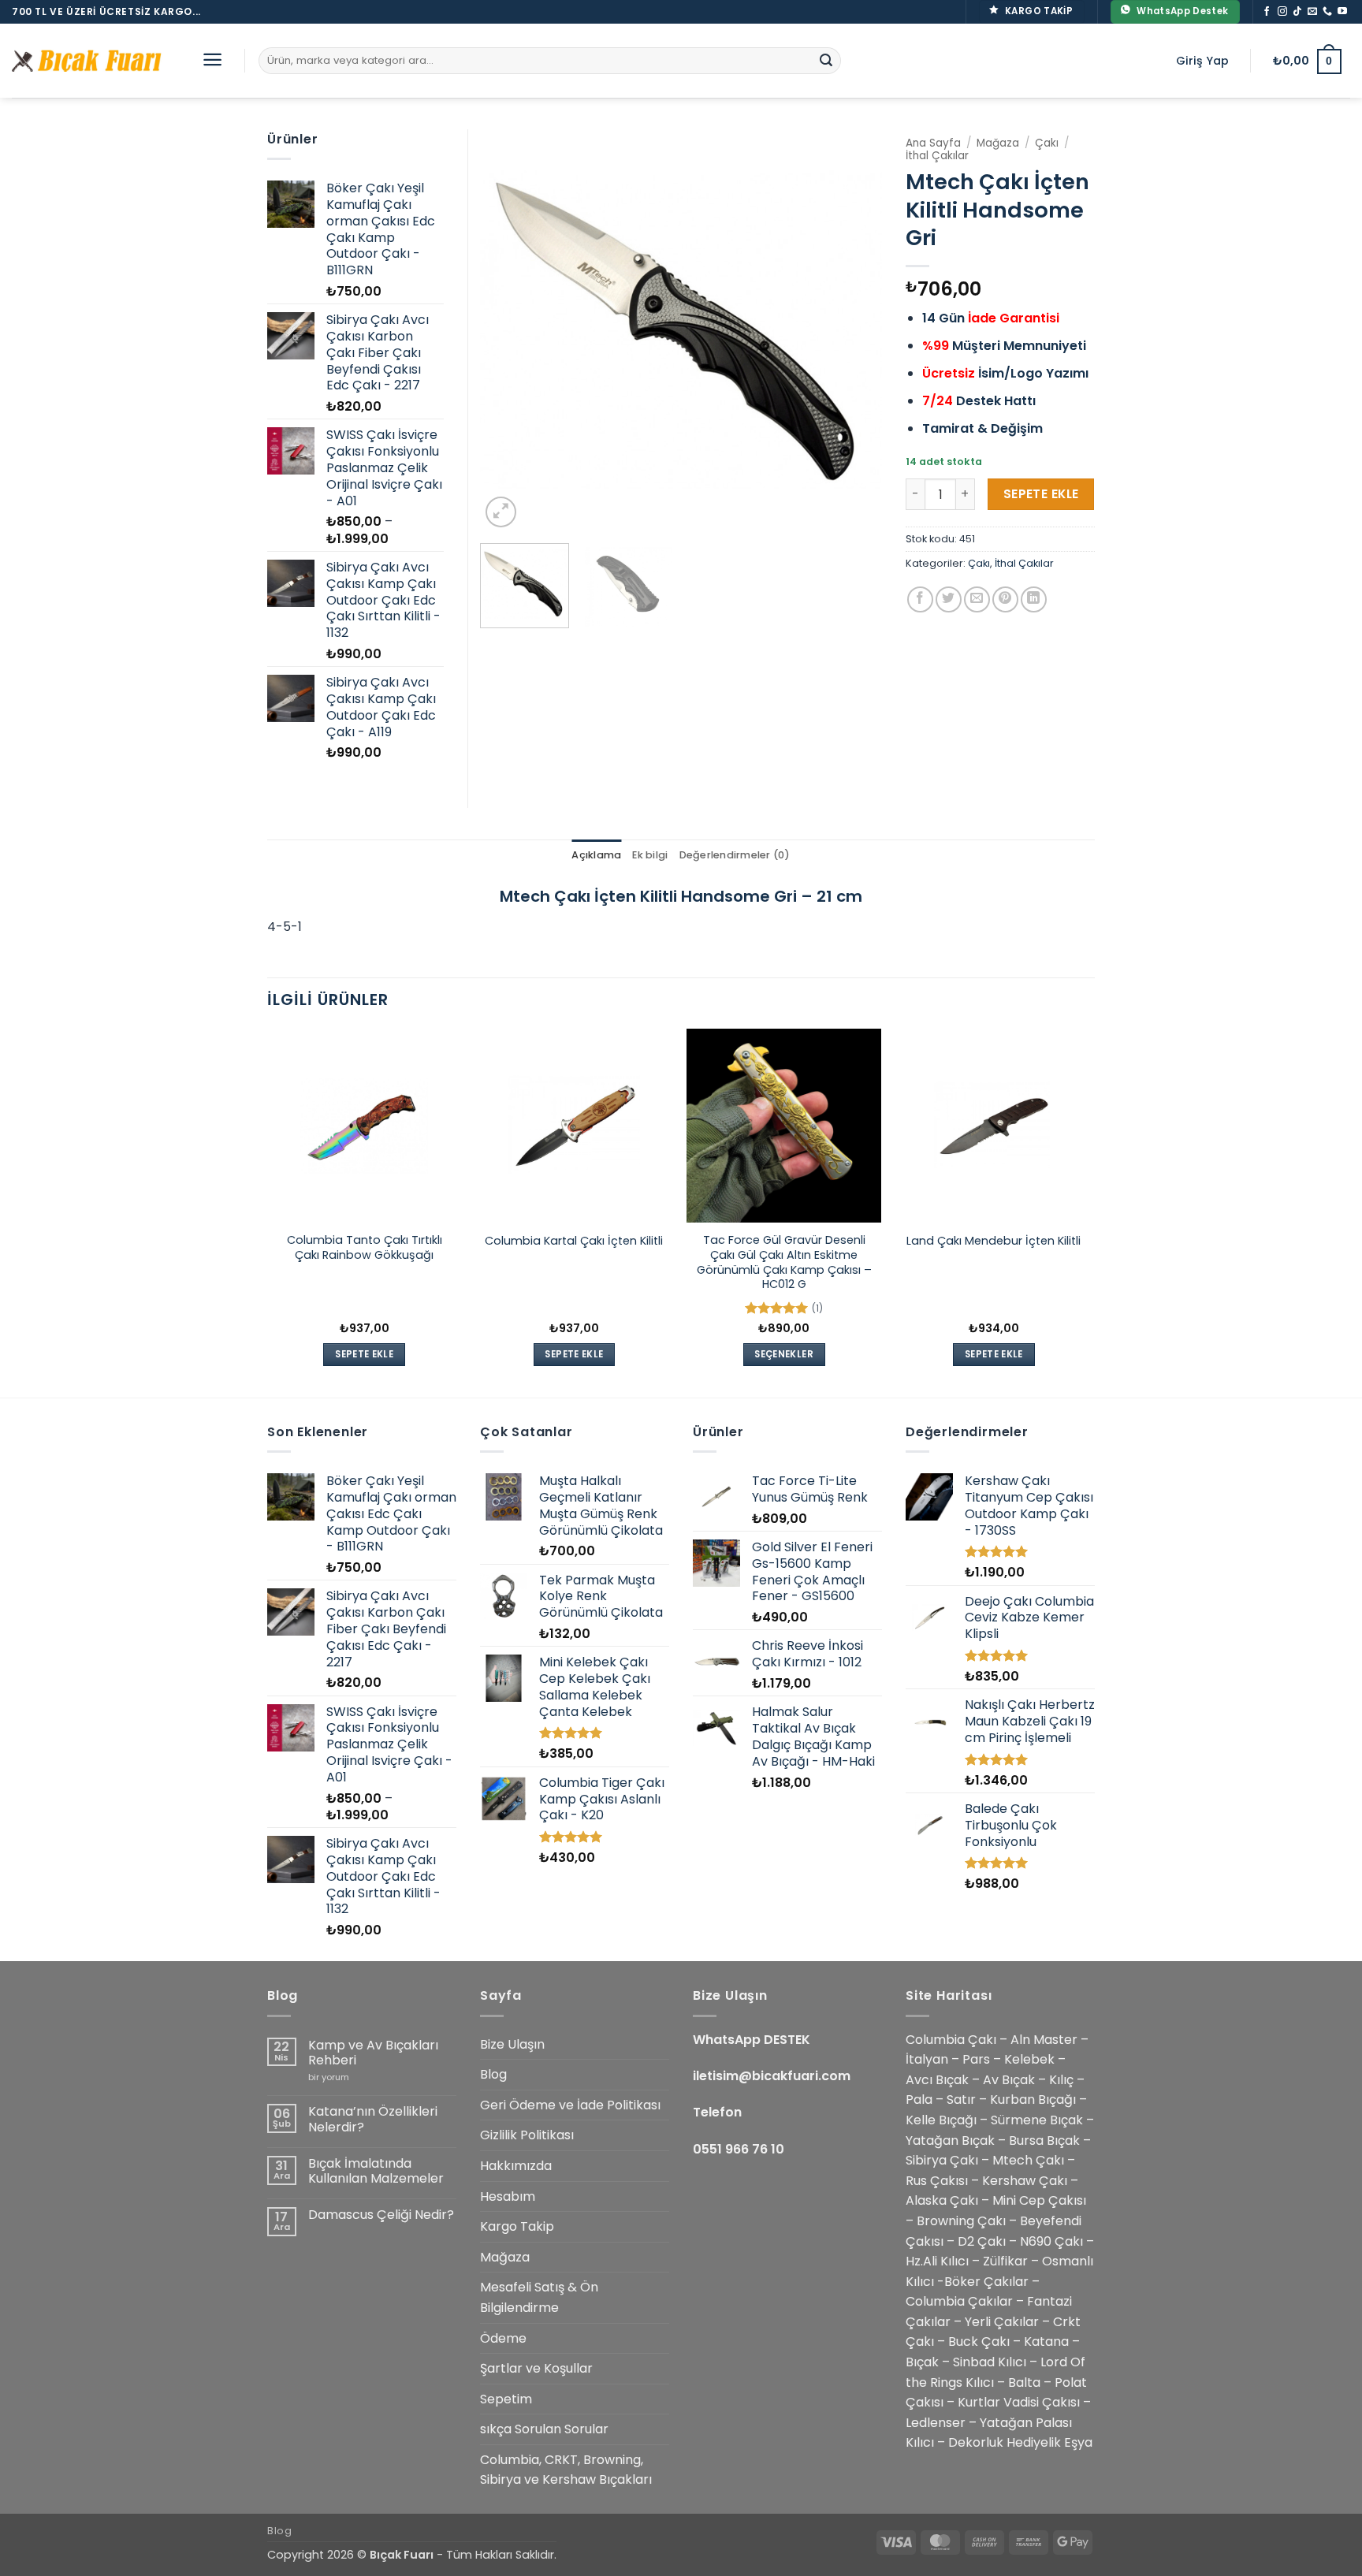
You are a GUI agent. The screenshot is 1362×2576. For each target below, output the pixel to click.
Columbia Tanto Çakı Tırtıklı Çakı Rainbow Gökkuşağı (365, 1247)
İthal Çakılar (937, 156)
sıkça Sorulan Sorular (544, 2429)
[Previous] (508, 330)
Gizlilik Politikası (527, 2135)
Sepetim (506, 2399)
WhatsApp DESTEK (752, 2040)
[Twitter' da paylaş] (949, 599)
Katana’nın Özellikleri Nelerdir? (373, 2119)
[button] (212, 60)
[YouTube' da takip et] (1342, 12)
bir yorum (329, 2077)
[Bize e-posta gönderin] (1312, 12)
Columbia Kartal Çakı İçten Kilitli (574, 1241)
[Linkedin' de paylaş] (1034, 599)
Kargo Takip (517, 2226)
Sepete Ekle (1041, 494)
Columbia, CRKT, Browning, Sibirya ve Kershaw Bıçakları (566, 2470)
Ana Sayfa (933, 143)
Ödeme (503, 2338)
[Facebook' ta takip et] (1267, 12)
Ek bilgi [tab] (650, 855)
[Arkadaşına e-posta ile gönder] (977, 599)
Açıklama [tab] (596, 855)
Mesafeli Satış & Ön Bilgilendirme (539, 2297)
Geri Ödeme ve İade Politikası (570, 2105)
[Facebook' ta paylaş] (920, 599)
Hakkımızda (516, 2166)
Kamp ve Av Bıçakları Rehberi (373, 2053)
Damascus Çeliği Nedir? (381, 2215)
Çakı (1047, 143)
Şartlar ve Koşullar (536, 2368)
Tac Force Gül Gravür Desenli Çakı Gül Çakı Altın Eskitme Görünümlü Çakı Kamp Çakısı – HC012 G (784, 1262)
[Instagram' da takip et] (1282, 12)
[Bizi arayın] (1327, 12)
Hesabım (508, 2196)
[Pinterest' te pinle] (1005, 599)
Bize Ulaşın (512, 2044)
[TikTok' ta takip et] (1297, 12)
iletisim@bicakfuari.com (772, 2076)
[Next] (854, 330)
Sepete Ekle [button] (364, 1354)
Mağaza (998, 143)
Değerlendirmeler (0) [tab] (735, 855)
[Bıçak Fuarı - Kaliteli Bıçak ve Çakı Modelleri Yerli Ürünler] (91, 61)
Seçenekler (783, 1354)
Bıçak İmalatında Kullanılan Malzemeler (376, 2171)
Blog (493, 2074)
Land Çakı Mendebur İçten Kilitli (994, 1241)
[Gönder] (826, 61)
